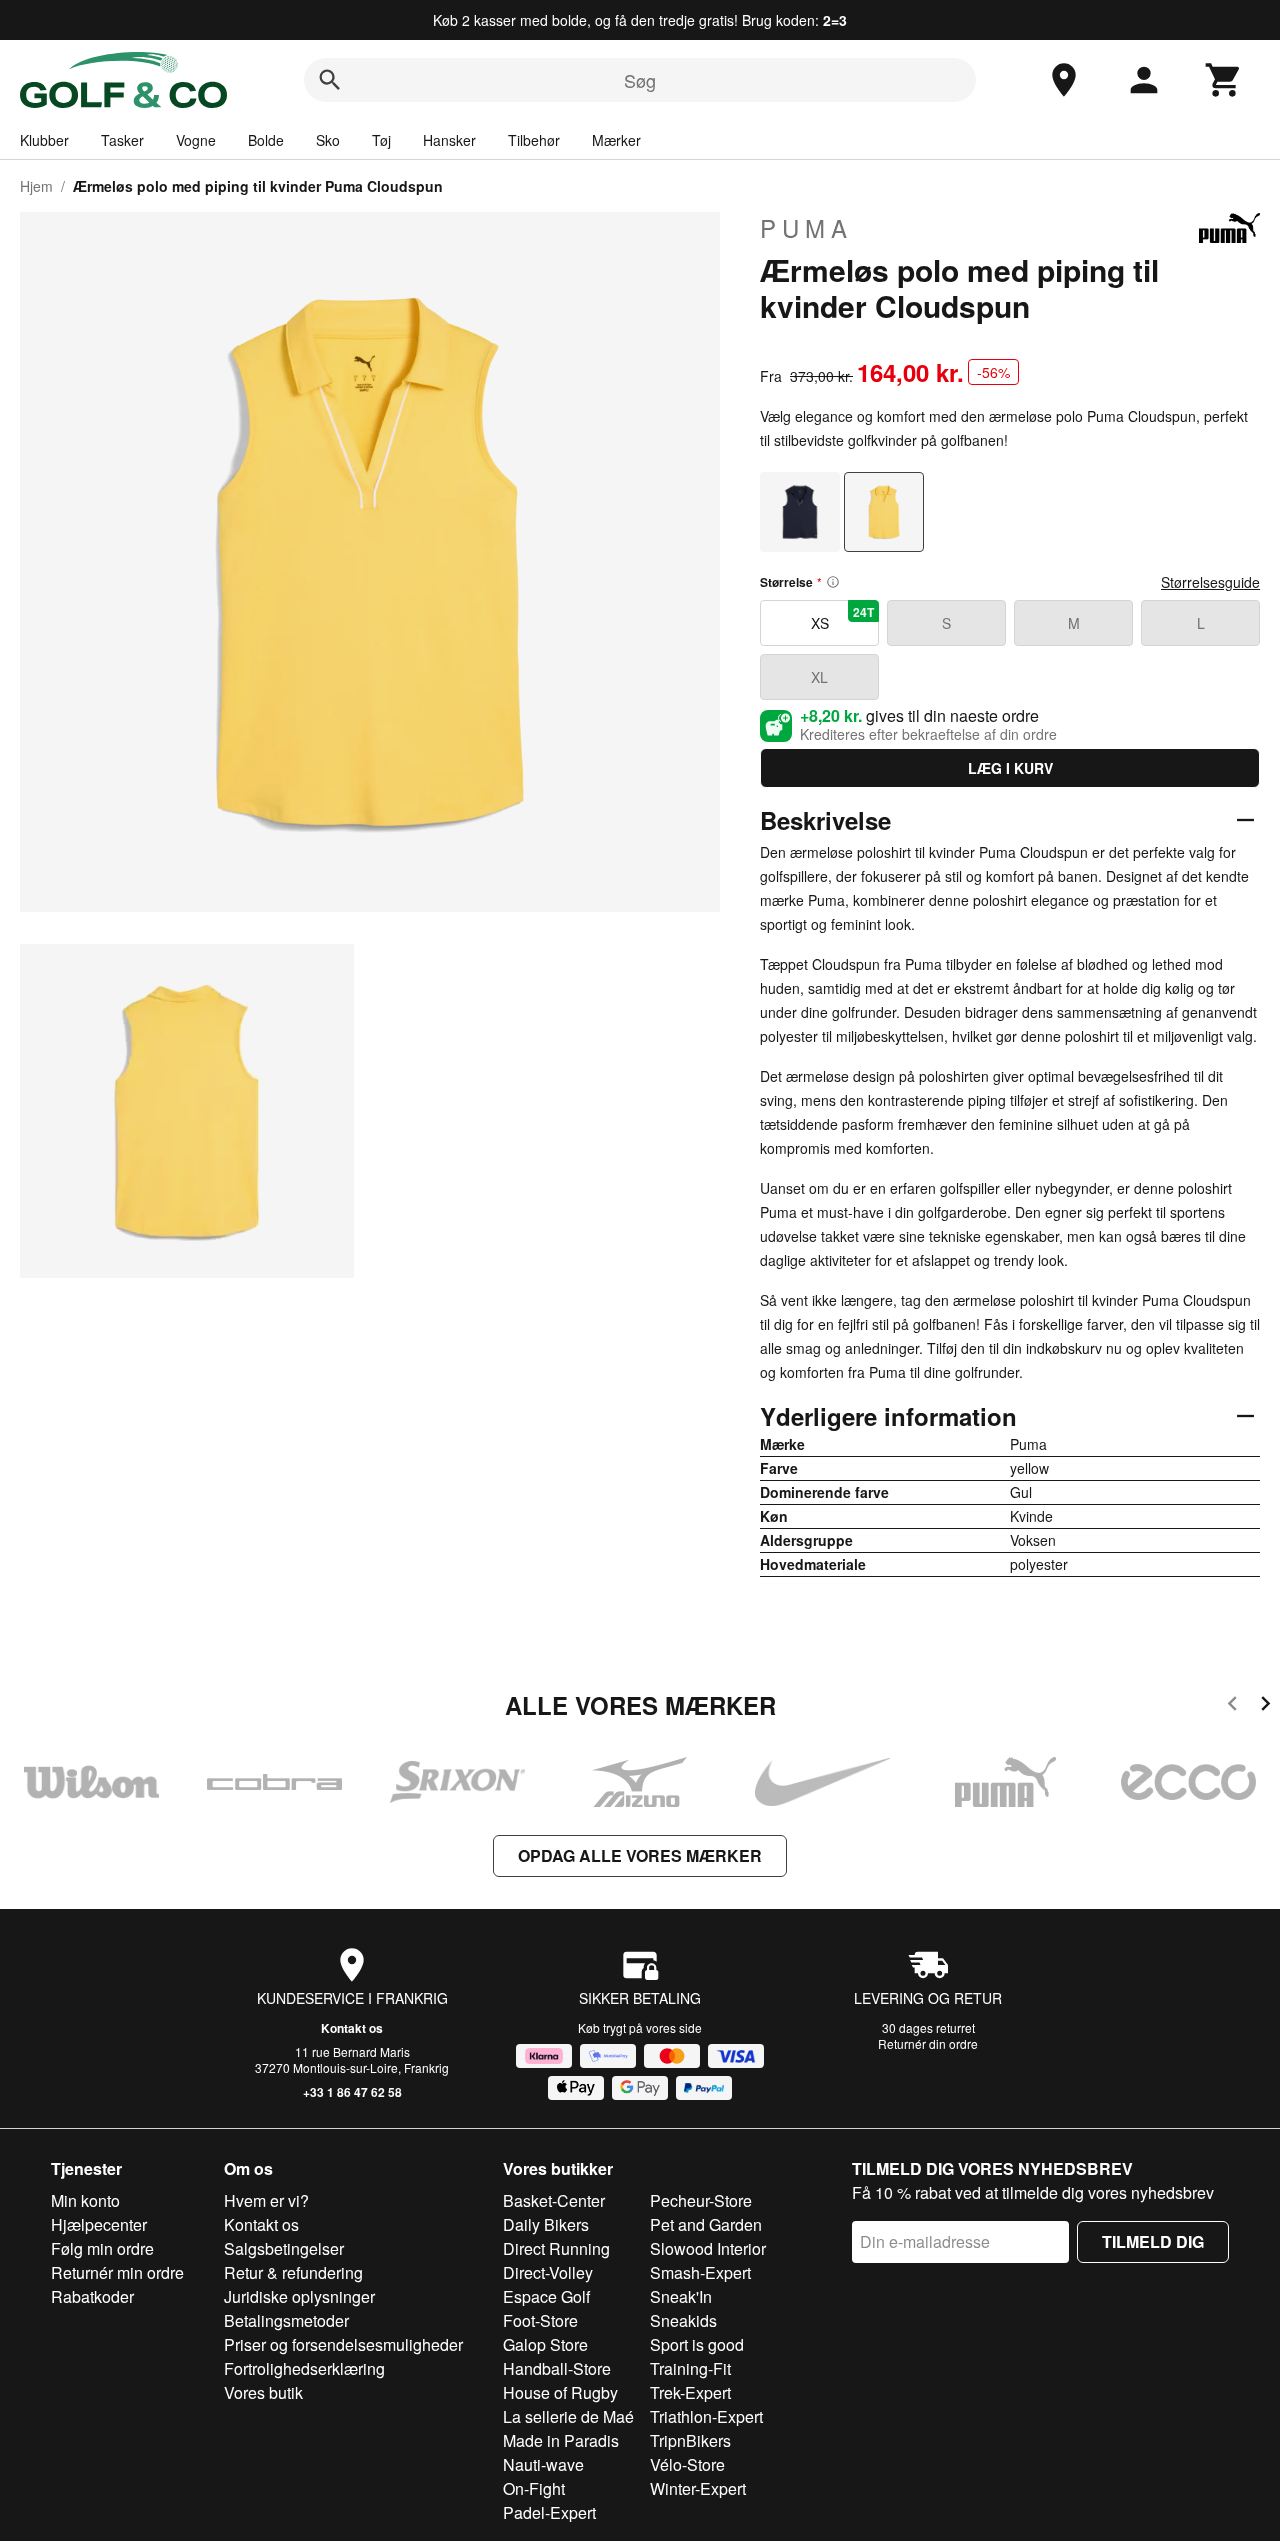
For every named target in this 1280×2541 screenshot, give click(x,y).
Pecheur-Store (701, 2200)
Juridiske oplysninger (299, 2296)
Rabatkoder (92, 2296)
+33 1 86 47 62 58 (352, 2092)
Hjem (36, 186)
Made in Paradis (561, 2440)
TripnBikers (690, 2440)
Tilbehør (534, 140)
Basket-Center (554, 2200)
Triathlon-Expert (706, 2416)
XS (843, 618)
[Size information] (833, 582)
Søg (640, 80)
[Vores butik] (1064, 80)
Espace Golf (546, 2296)
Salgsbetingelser (284, 2248)
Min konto (85, 2200)
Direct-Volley (548, 2272)
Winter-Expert (698, 2488)
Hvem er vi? (266, 2200)
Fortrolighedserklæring (304, 2368)
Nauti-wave (543, 2464)
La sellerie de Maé (568, 2416)
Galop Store (545, 2344)
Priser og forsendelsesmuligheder (343, 2344)
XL (819, 677)
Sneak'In (681, 2296)
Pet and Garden (706, 2224)
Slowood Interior (708, 2248)
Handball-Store (557, 2368)
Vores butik (263, 2392)
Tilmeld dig (1153, 2241)
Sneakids (683, 2320)
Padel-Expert (549, 2512)
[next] (1265, 1706)
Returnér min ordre (117, 2272)
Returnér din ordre (928, 2043)
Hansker (449, 140)
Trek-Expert (690, 2392)
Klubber (44, 140)
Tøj (381, 140)
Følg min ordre (102, 2248)
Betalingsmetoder (286, 2320)
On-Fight (534, 2488)
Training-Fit (690, 2368)
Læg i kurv (1010, 768)
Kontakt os (352, 2028)
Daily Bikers (546, 2224)
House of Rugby (560, 2392)
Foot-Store (540, 2320)
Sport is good (697, 2344)
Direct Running (556, 2248)
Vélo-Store (687, 2464)
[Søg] (330, 80)
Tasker (122, 140)
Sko (328, 140)
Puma (806, 228)
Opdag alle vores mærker (640, 1855)
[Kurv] (1224, 80)
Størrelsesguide (1210, 582)
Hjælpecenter (99, 2224)
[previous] (1232, 1706)
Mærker (616, 140)
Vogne (196, 140)
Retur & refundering (293, 2272)
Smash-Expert (700, 2272)
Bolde (266, 140)
